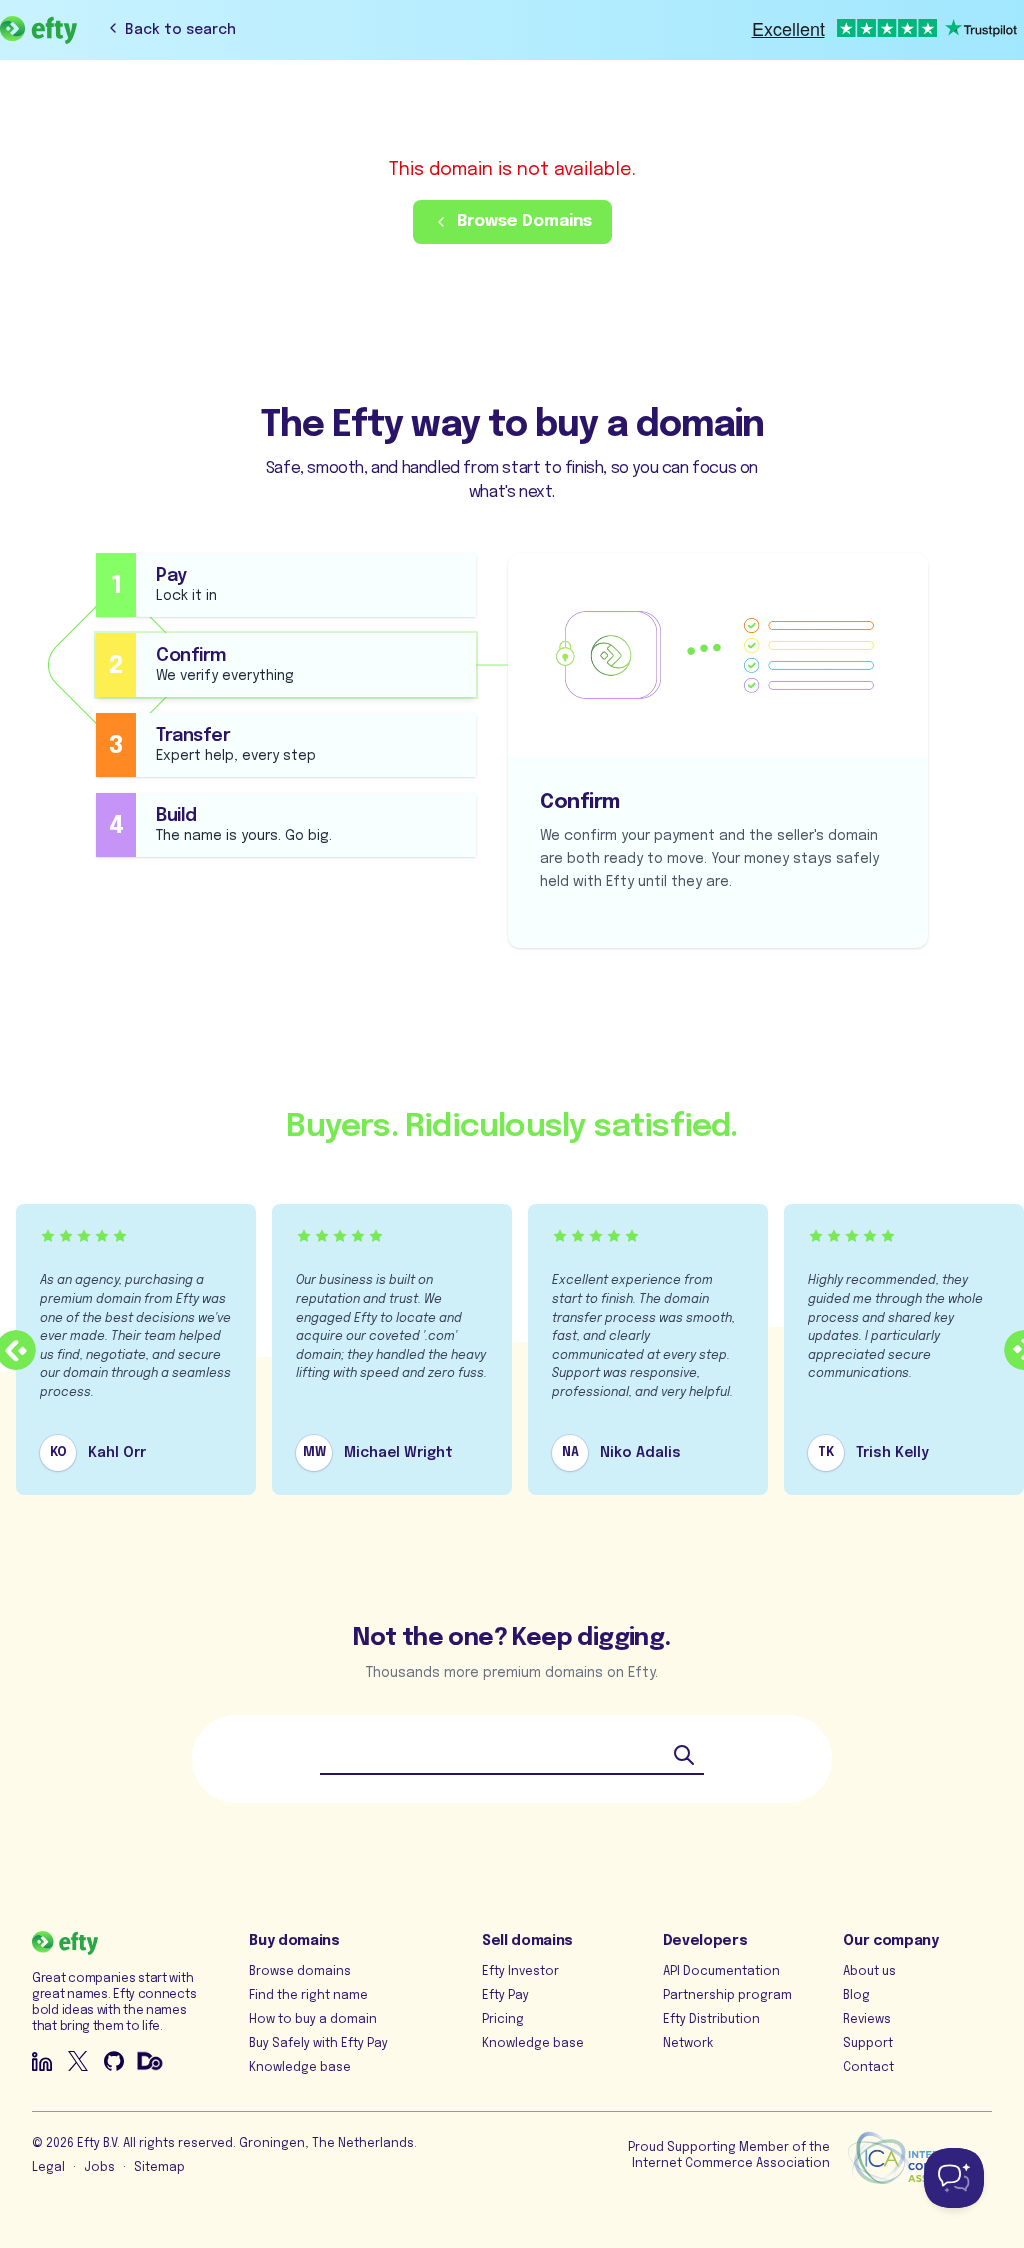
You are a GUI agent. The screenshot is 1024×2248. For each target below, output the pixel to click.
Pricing (503, 2020)
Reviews (867, 2020)
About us (869, 1972)
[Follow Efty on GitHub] (114, 2061)
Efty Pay (505, 1996)
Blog (856, 1996)
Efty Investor (520, 1972)
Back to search (180, 30)
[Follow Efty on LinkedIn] (42, 2061)
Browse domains (300, 1972)
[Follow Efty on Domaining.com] (150, 2061)
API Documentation (721, 1972)
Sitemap (159, 2168)
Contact (868, 2068)
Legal (48, 2168)
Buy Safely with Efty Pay (318, 2044)
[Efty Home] (38, 30)
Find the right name (308, 1996)
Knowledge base (300, 2068)
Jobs (99, 2168)
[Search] (684, 1755)
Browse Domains (524, 221)
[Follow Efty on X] (78, 2061)
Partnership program (727, 1996)
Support (868, 2044)
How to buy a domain (313, 2020)
